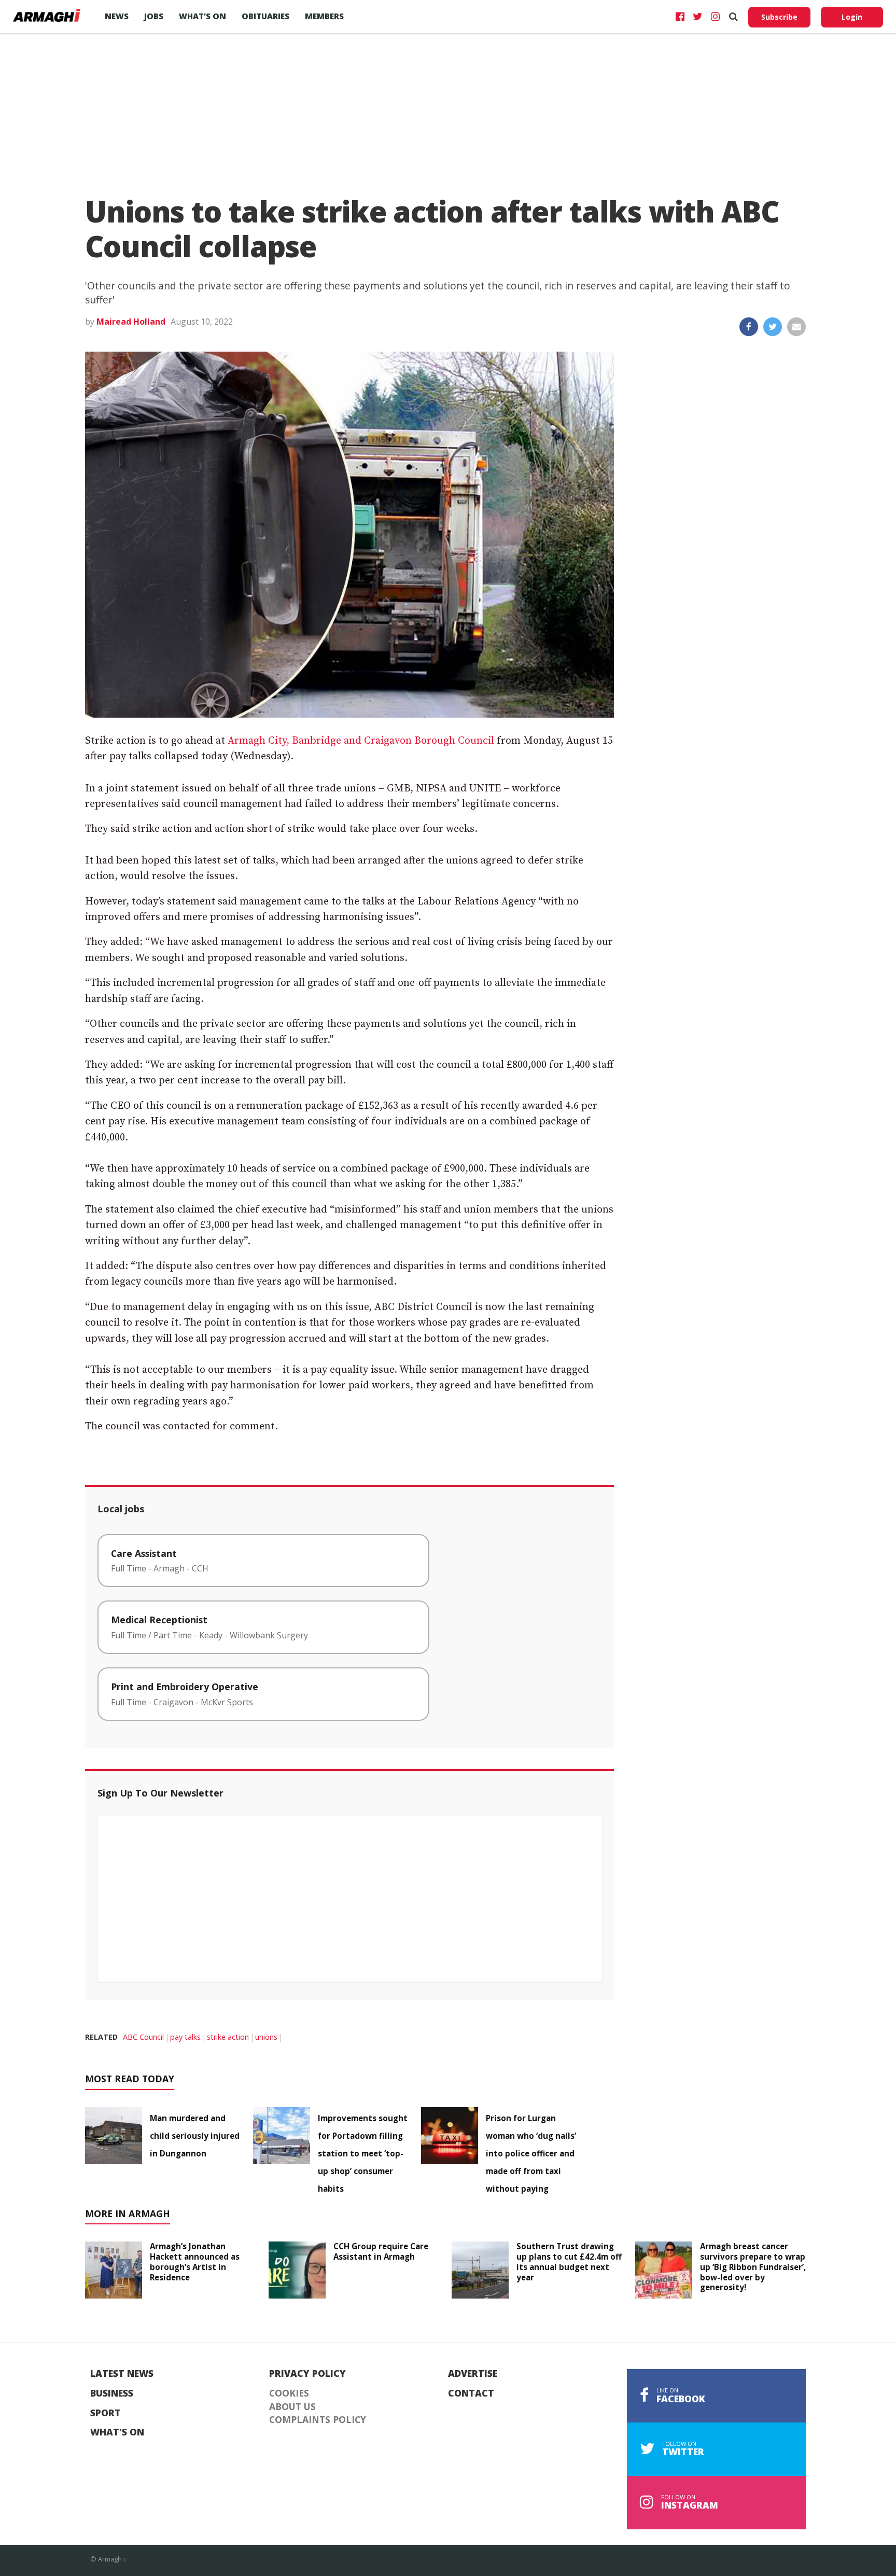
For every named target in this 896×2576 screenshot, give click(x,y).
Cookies (289, 2393)
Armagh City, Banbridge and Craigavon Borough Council (361, 741)
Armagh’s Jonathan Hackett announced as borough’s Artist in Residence (195, 2261)
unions (266, 2037)
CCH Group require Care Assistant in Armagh (381, 2251)
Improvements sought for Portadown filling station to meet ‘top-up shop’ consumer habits (363, 2153)
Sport (106, 2413)
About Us (292, 2407)
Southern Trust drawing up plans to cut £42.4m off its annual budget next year (569, 2261)
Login (852, 17)
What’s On (202, 16)
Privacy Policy (307, 2374)
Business (112, 2393)
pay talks (185, 2037)
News (117, 16)
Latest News (122, 2374)
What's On (117, 2432)
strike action (228, 2037)
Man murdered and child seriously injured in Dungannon (195, 2136)
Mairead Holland (131, 322)
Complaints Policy (318, 2420)
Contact (471, 2393)
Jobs (154, 16)
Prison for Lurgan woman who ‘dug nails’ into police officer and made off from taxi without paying (531, 2153)
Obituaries (265, 16)
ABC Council (143, 2037)
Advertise (473, 2374)
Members (324, 16)
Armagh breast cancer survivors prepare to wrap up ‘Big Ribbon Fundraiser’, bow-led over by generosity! (753, 2267)
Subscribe (779, 17)
